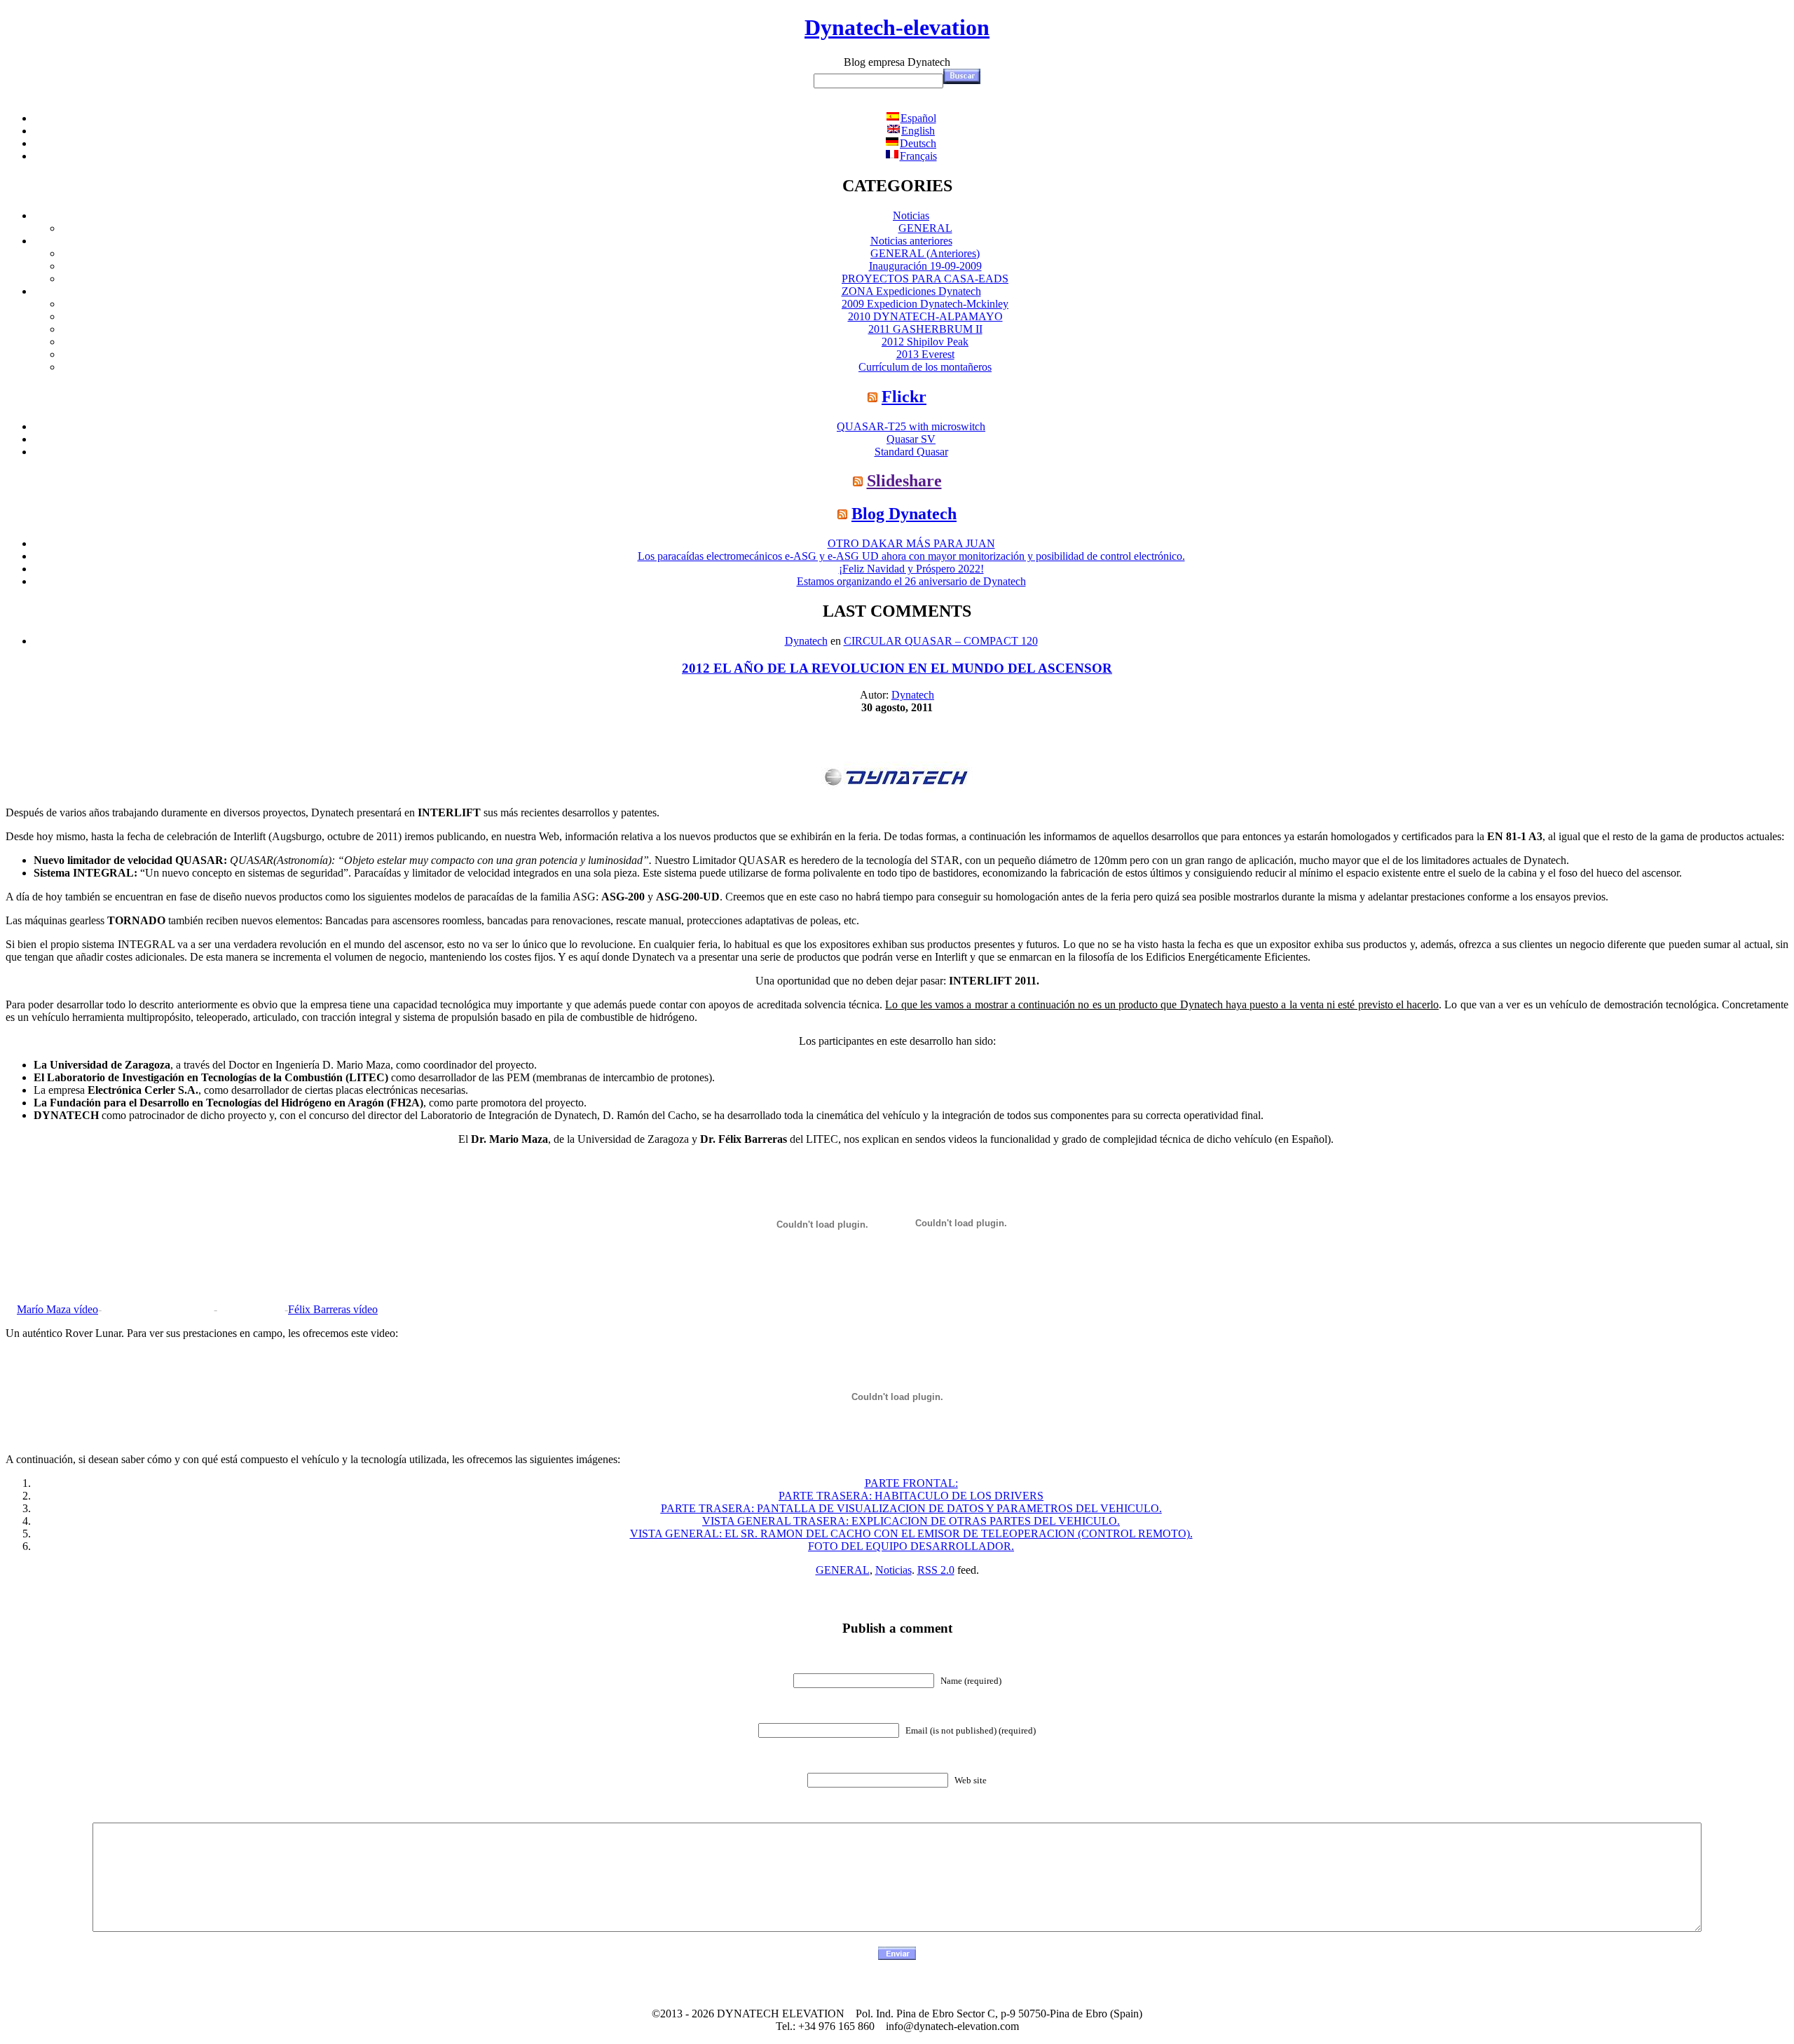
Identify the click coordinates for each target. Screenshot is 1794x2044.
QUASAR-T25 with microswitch (911, 426)
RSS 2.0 (936, 1570)
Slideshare (904, 481)
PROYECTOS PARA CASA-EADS (925, 279)
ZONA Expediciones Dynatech (911, 291)
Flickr (904, 397)
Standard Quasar (911, 452)
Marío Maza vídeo (57, 1309)
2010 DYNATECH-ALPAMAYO (925, 316)
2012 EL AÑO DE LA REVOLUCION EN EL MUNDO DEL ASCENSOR (897, 668)
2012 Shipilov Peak (925, 342)
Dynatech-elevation (897, 27)
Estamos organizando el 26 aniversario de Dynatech (911, 581)
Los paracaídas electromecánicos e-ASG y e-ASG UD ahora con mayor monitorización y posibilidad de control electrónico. (911, 556)
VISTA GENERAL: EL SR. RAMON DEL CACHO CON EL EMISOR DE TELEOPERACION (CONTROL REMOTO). (911, 1534)
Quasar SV (911, 439)
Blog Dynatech (904, 514)
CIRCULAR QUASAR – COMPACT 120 (941, 641)
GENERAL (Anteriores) (925, 253)
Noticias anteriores (911, 241)
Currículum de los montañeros (925, 367)
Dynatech (806, 641)
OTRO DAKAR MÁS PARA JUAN (911, 543)
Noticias (911, 215)
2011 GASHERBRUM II (925, 329)
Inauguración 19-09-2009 (925, 266)
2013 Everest (925, 354)
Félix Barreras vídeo (333, 1309)
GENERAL (925, 228)
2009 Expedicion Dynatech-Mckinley (925, 304)
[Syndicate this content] (872, 397)
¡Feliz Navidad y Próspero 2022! (911, 569)
